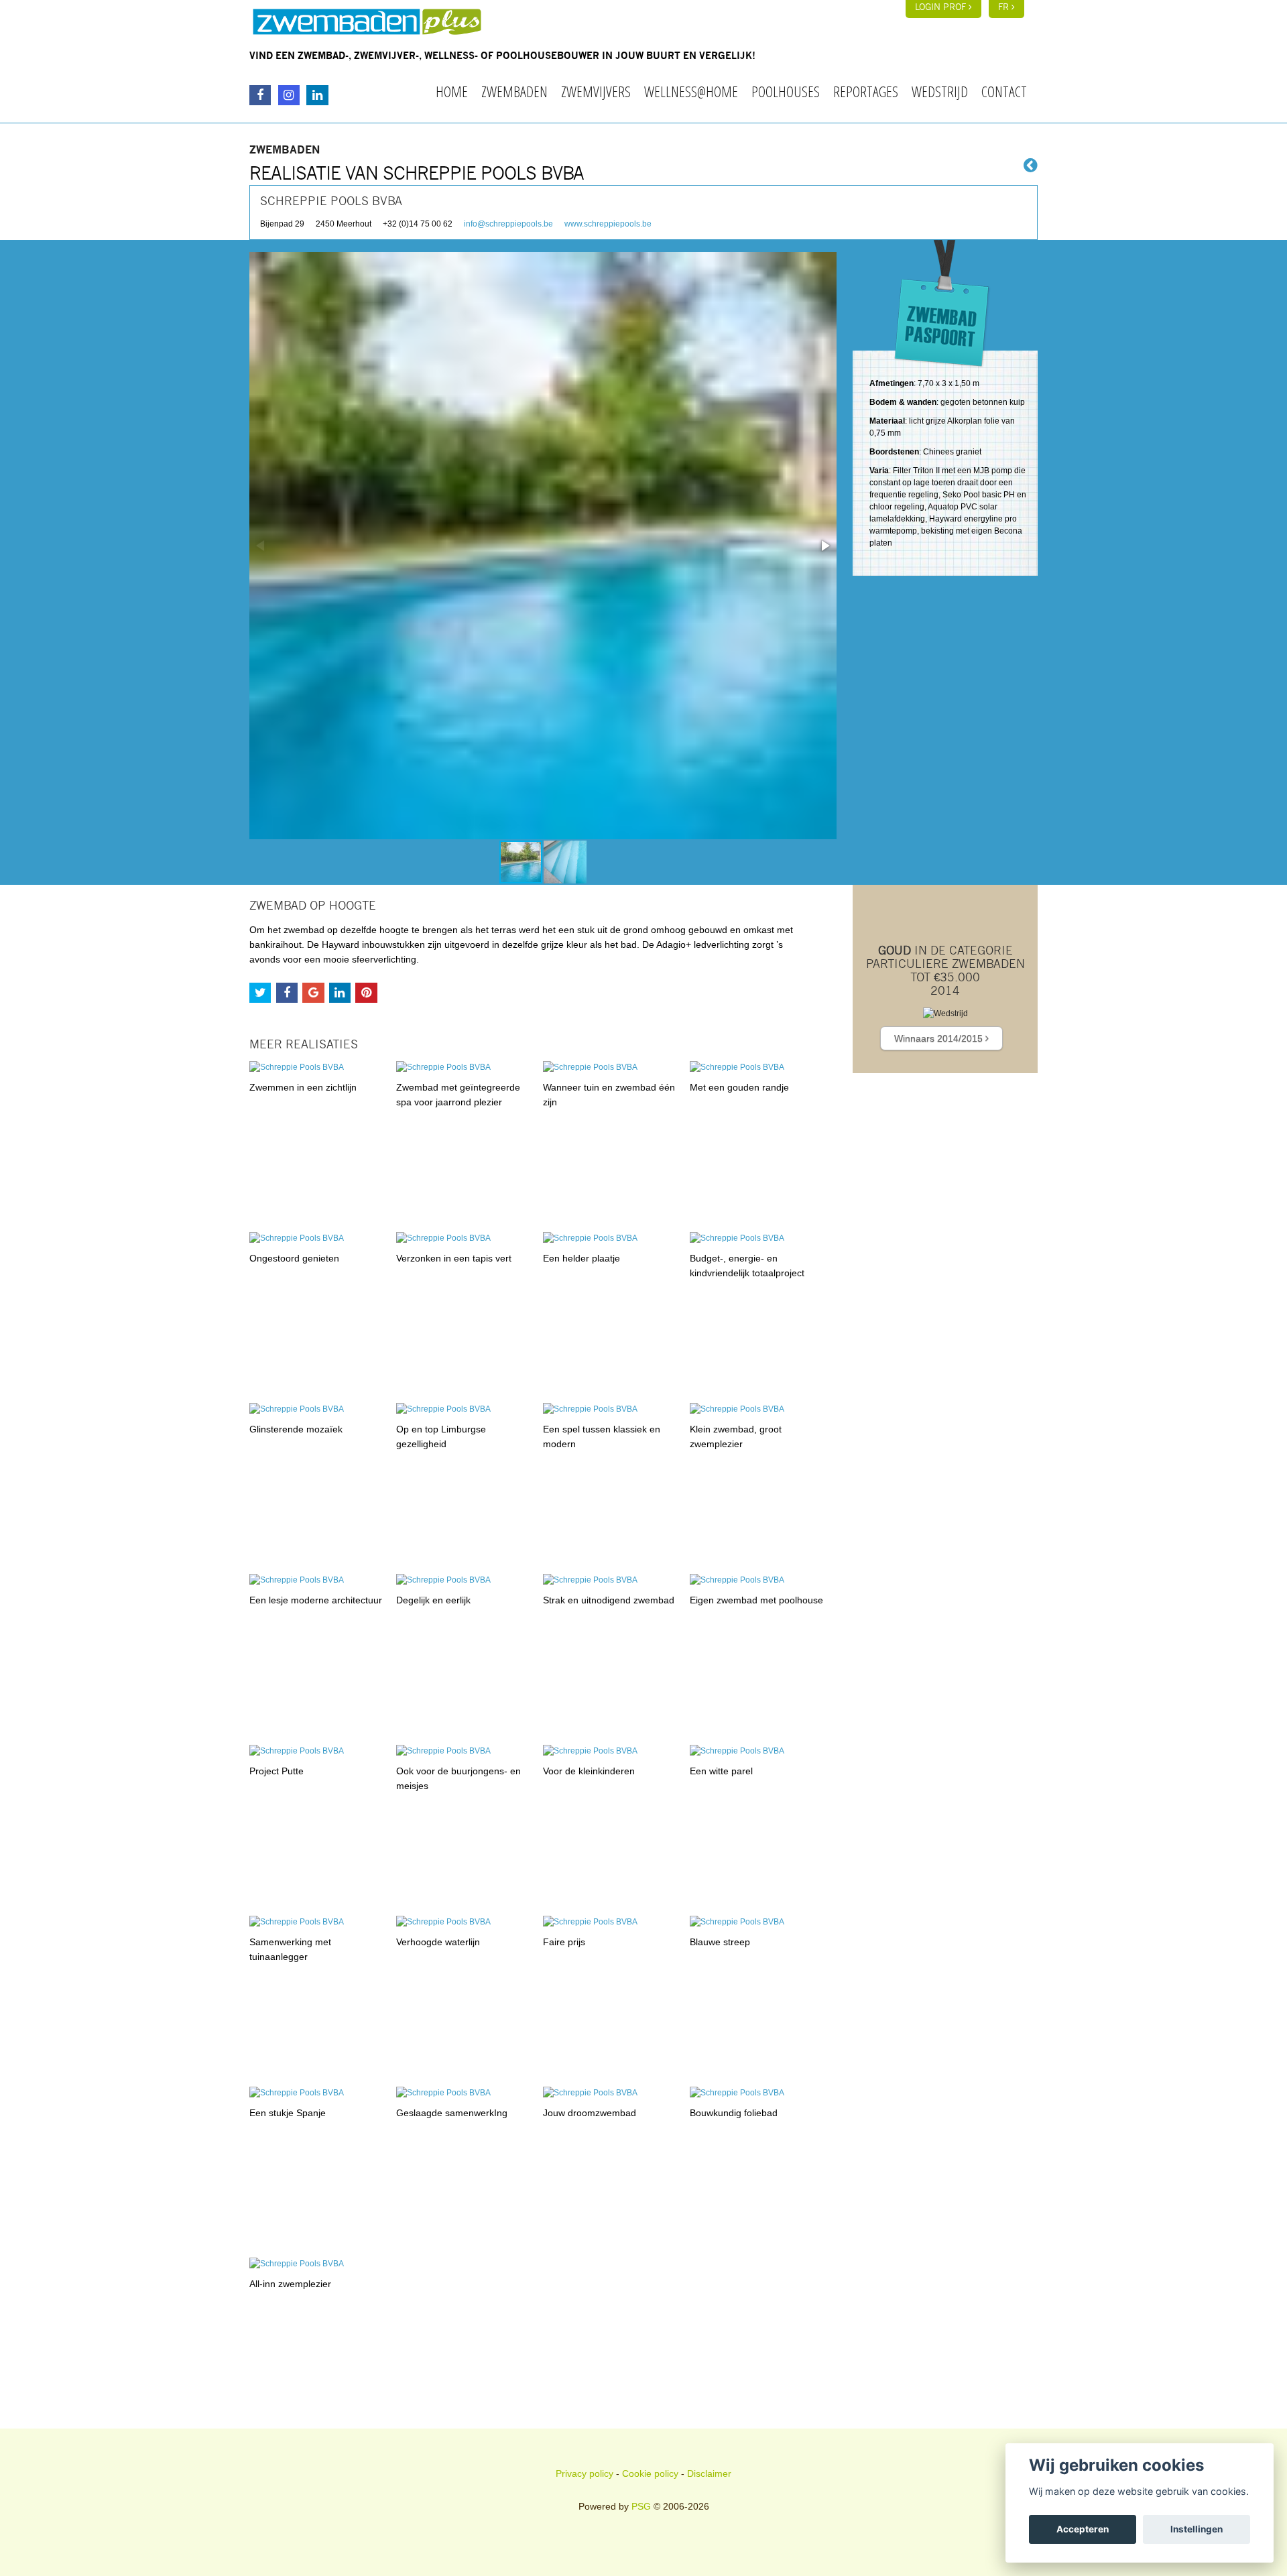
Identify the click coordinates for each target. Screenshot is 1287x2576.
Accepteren (1083, 2529)
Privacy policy (585, 2473)
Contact (1004, 91)
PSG (641, 2506)
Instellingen (1197, 2529)
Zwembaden (514, 91)
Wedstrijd (940, 91)
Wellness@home (691, 91)
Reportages (866, 91)
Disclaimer (709, 2473)
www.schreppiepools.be (608, 224)
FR (1005, 8)
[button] (824, 546)
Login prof (942, 8)
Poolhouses (786, 91)
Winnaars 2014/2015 (940, 1038)
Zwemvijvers (596, 91)
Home (452, 91)
